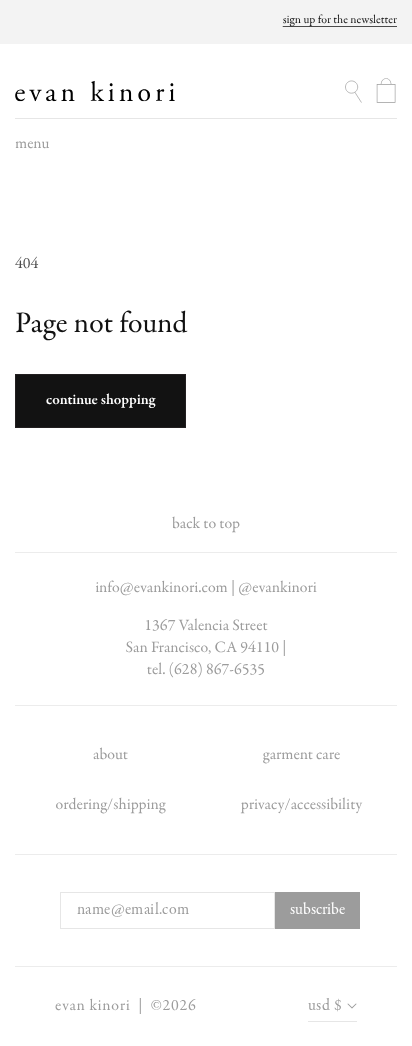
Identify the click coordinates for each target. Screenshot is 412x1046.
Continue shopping (100, 401)
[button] (32, 149)
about (110, 755)
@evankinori (277, 588)
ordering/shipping (111, 805)
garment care (302, 755)
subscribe (317, 910)
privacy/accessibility (301, 805)
